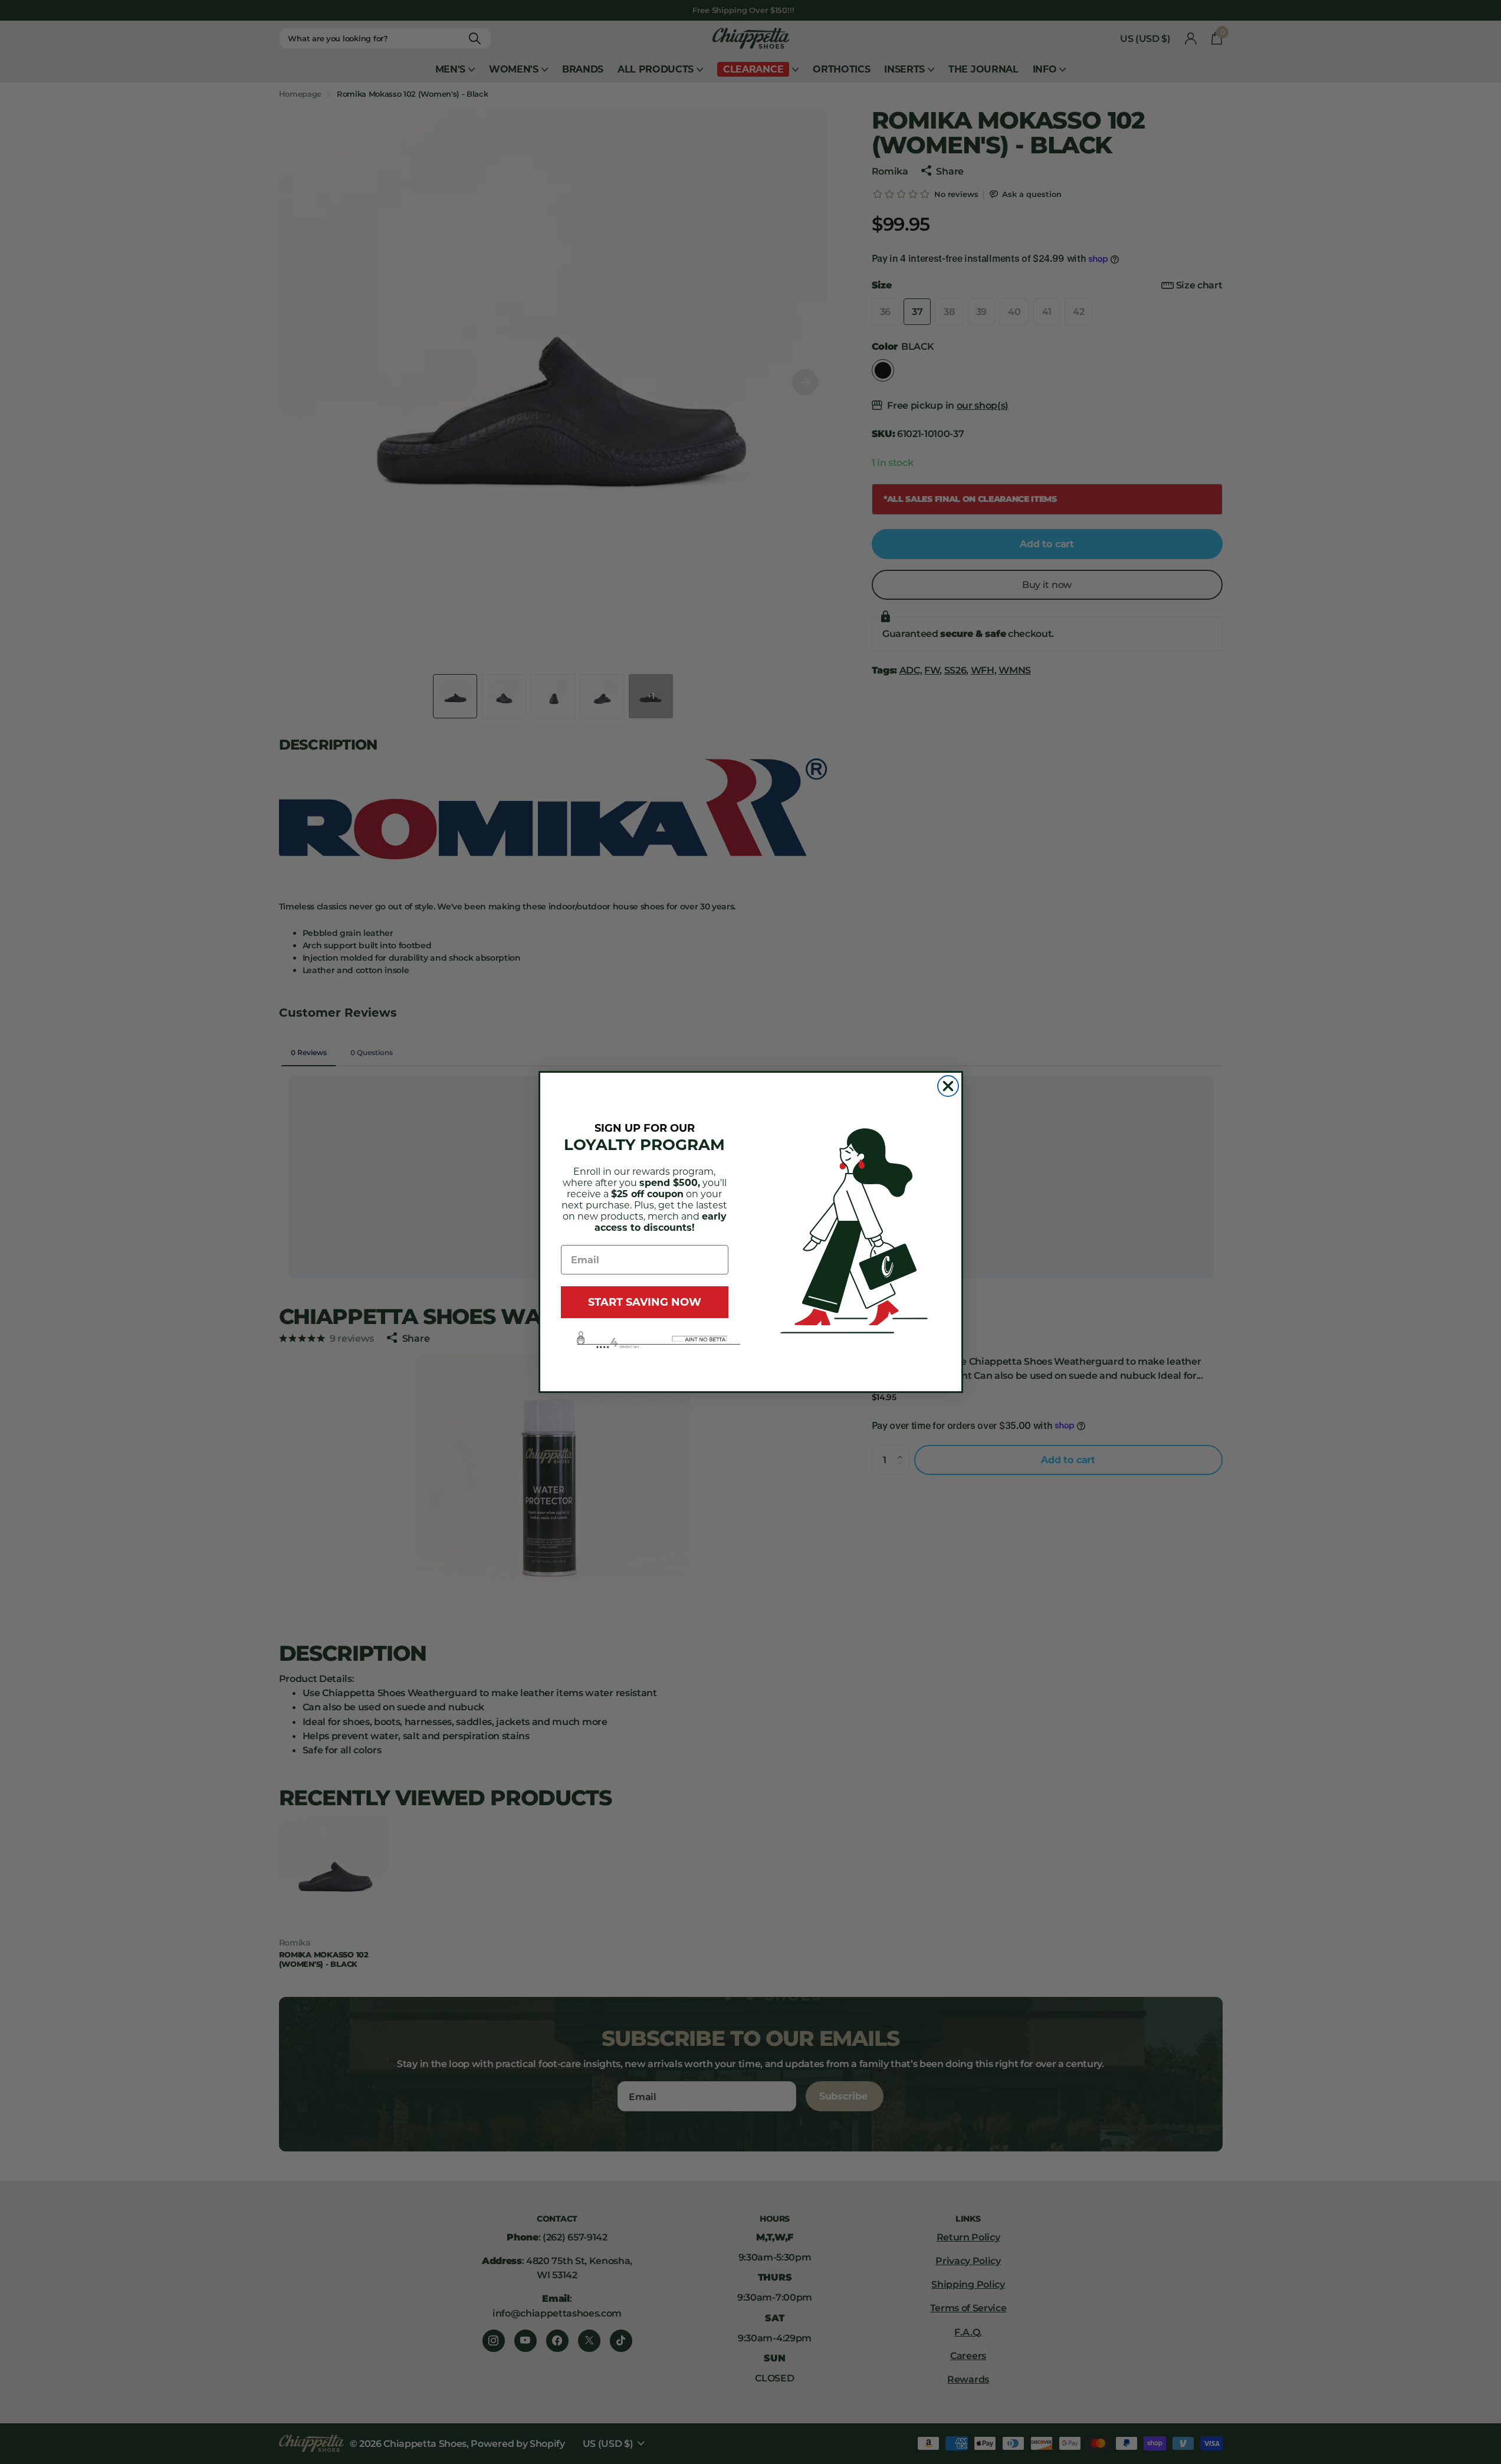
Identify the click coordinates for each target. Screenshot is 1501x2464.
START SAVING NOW (645, 1302)
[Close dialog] (948, 1086)
